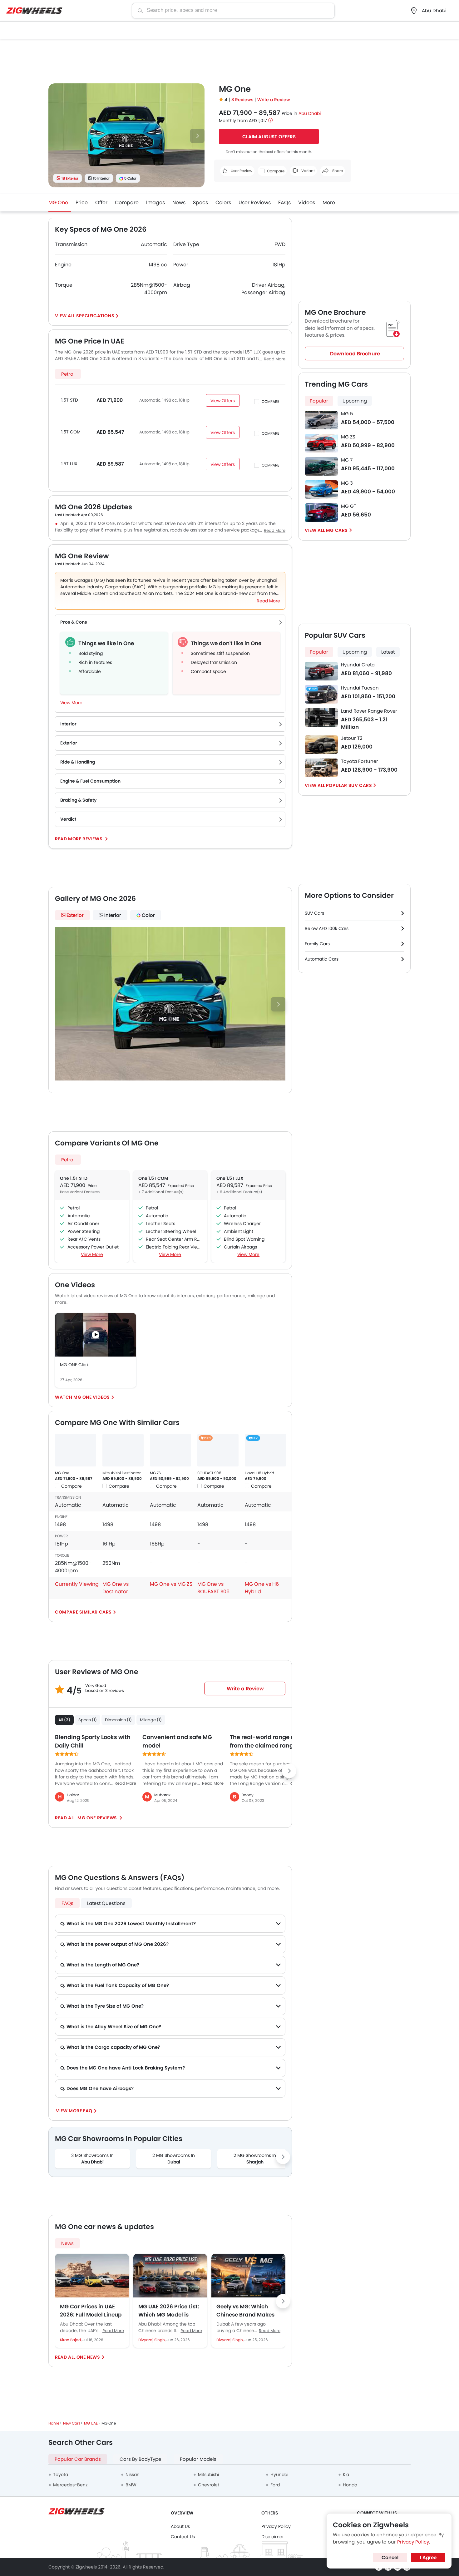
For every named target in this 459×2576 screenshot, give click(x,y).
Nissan (133, 2475)
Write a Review (274, 100)
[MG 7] (321, 466)
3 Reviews (243, 100)
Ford (275, 2485)
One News (88, 2357)
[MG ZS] (170, 1450)
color (148, 915)
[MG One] (76, 1450)
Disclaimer (273, 2537)
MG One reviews (97, 1818)
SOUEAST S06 (209, 1473)
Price (82, 203)
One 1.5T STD (74, 1178)
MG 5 (347, 414)
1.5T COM (71, 432)
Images (155, 203)
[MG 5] (321, 420)
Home (54, 2423)
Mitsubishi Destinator (121, 1473)
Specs (200, 203)
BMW (131, 2485)
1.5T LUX (69, 464)
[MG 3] (321, 489)
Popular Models (198, 2459)
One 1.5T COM (153, 1178)
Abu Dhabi (310, 113)
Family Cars (317, 944)
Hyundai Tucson (360, 688)
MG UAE (91, 2423)
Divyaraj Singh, (152, 2340)
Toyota (61, 2475)
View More (92, 1254)
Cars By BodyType (140, 2459)
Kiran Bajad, (71, 2340)
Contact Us (183, 2537)
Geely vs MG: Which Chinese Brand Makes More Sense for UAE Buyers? (245, 2311)
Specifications (95, 316)
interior (113, 915)
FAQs (284, 203)
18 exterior (70, 178)
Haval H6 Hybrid (259, 1473)
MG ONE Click (74, 1365)
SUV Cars (314, 913)
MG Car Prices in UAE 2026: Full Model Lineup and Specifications (91, 2311)
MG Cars (337, 530)
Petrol (68, 374)
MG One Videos (92, 1397)
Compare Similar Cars (83, 1612)
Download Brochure (355, 354)
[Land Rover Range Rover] (321, 717)
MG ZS (155, 1473)
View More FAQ (74, 2111)
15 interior (101, 178)
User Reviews (255, 203)
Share (337, 171)
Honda (350, 2485)
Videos (307, 203)
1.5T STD (70, 400)
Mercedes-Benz (70, 2485)
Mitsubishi (208, 2475)
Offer (101, 203)
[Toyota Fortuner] (321, 768)
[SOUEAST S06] (218, 1450)
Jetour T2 (352, 738)
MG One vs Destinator (116, 1588)
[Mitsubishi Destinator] (123, 1450)
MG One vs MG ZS (171, 1584)
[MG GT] (321, 513)
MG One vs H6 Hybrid (262, 1588)
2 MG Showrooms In (174, 2159)
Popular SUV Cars (349, 785)
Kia (346, 2475)
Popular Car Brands (78, 2459)
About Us (180, 2526)
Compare (127, 203)
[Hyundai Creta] (321, 671)
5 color (130, 178)
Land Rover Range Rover (369, 711)
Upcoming (355, 401)
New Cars (72, 2423)
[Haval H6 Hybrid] (265, 1450)
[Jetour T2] (321, 745)
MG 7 (347, 460)
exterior (75, 915)
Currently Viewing (77, 1584)
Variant (308, 171)
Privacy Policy (276, 2526)
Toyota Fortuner (360, 761)
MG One (58, 203)
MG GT (349, 506)
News (179, 203)
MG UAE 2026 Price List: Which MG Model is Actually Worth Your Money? (169, 2311)
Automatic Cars (322, 959)
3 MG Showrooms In (92, 2159)
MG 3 (347, 483)
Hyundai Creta (358, 665)
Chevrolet (209, 2485)
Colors (223, 203)
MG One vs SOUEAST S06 (213, 1588)
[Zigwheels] (34, 11)
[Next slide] (197, 136)
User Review (241, 171)
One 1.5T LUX (230, 1178)
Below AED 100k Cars (327, 928)
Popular (319, 401)
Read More (113, 2331)
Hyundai (279, 2475)
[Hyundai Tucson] (321, 694)
